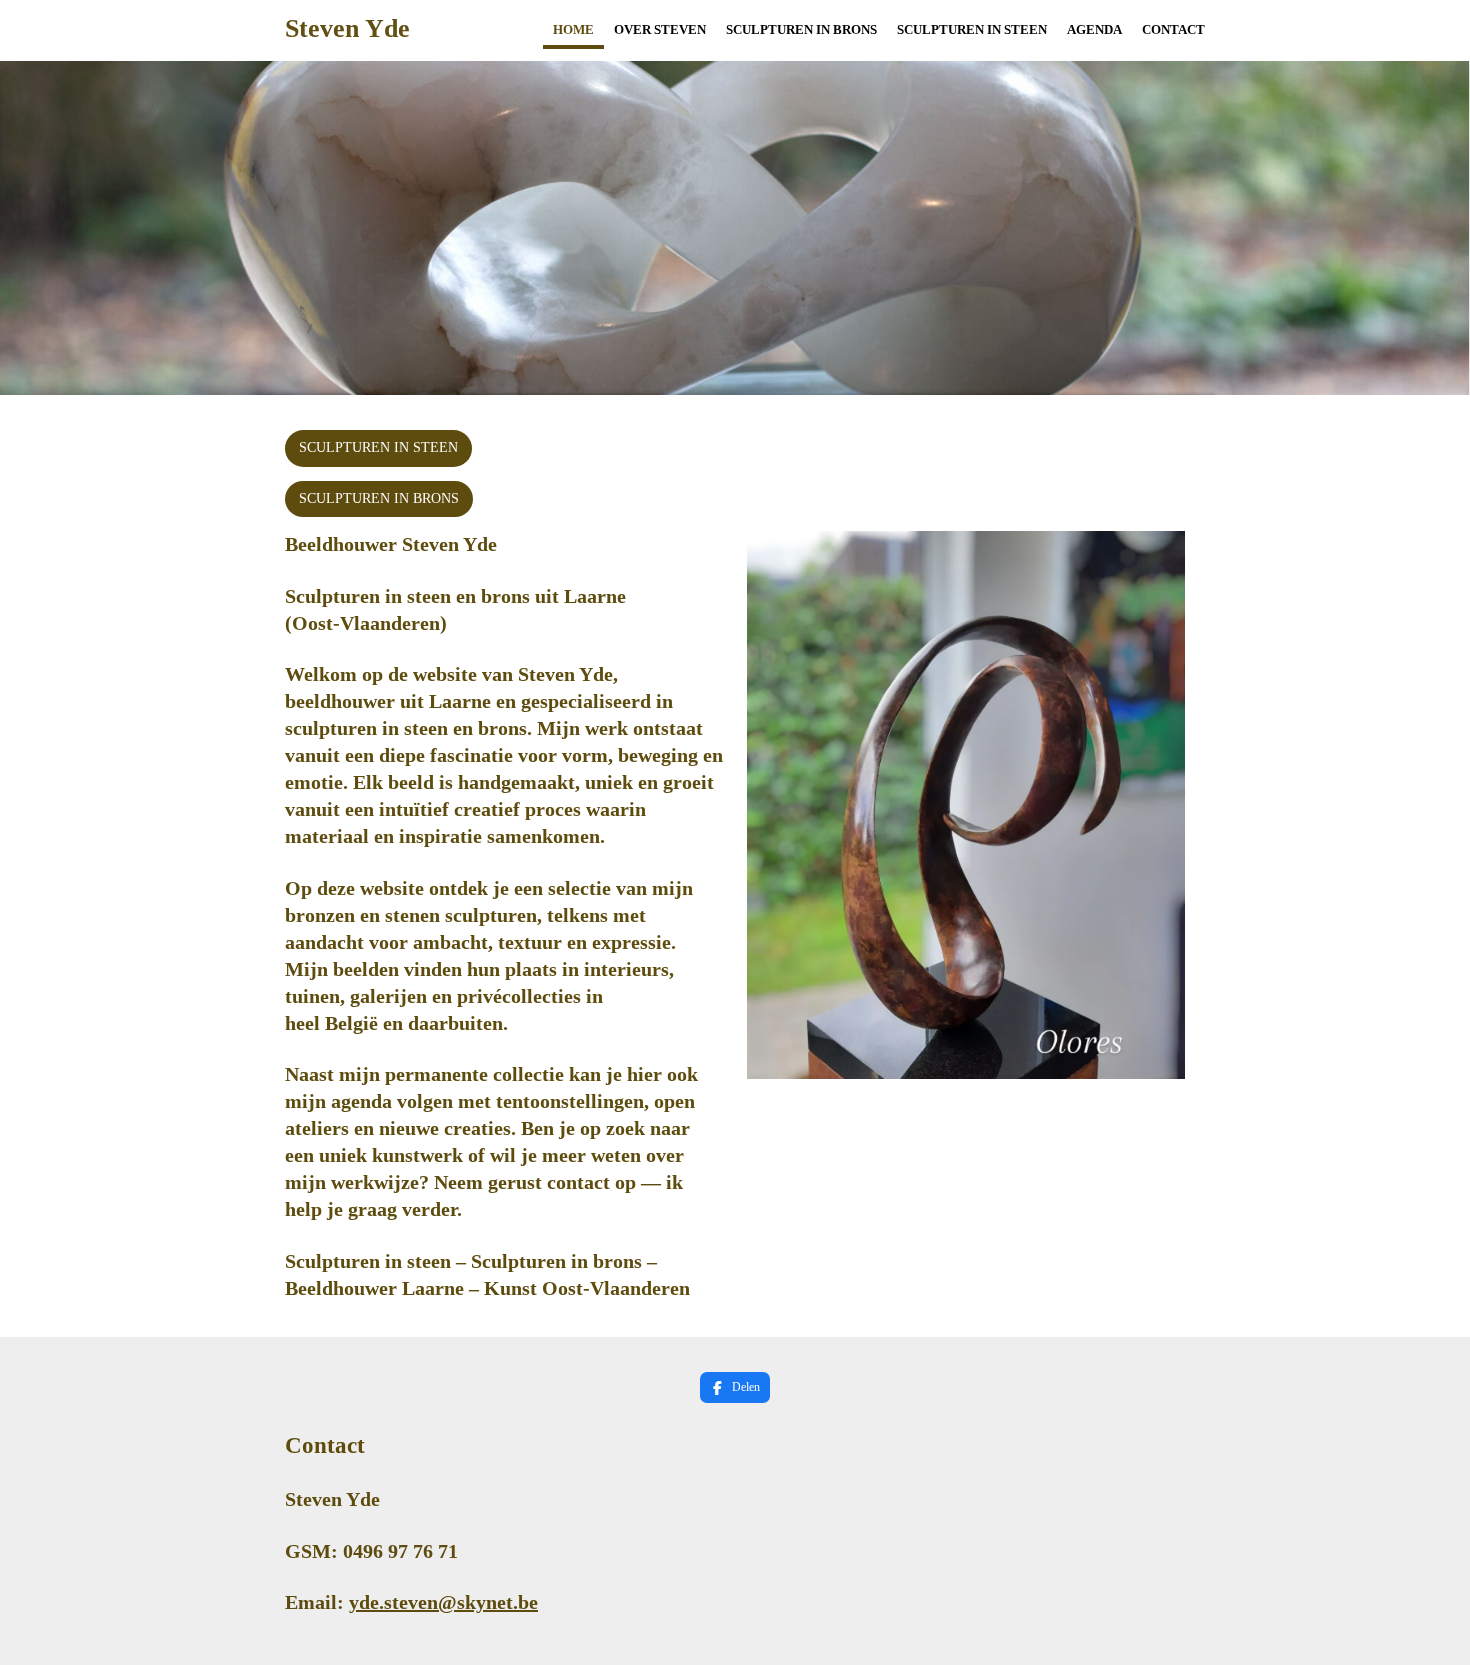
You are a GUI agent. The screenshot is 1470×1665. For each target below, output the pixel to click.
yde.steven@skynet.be (443, 1602)
